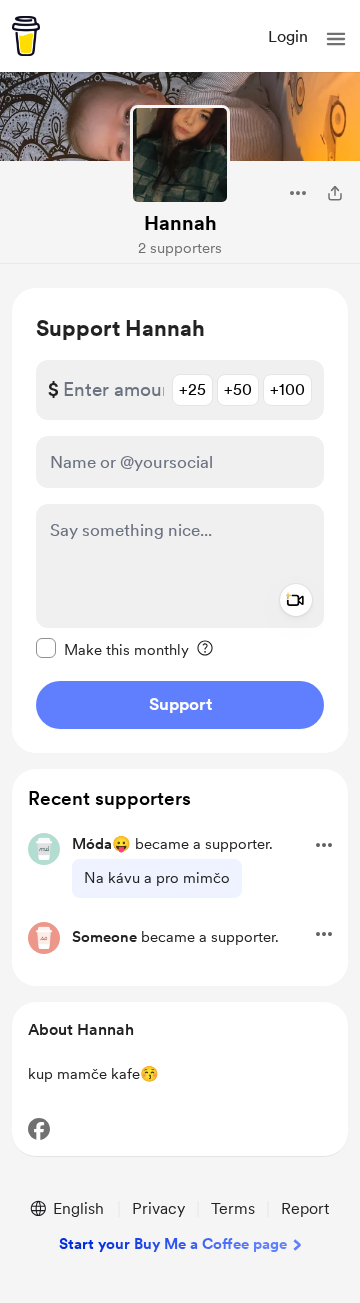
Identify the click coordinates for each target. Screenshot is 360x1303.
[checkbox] (112, 649)
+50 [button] (238, 389)
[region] (180, 520)
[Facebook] (39, 1129)
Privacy (158, 1208)
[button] (336, 39)
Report (305, 1208)
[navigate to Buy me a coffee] (26, 36)
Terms (233, 1208)
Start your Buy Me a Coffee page (173, 1244)
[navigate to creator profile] (180, 155)
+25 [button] (192, 389)
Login (288, 36)
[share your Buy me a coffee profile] (335, 193)
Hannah (180, 223)
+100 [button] (287, 389)
